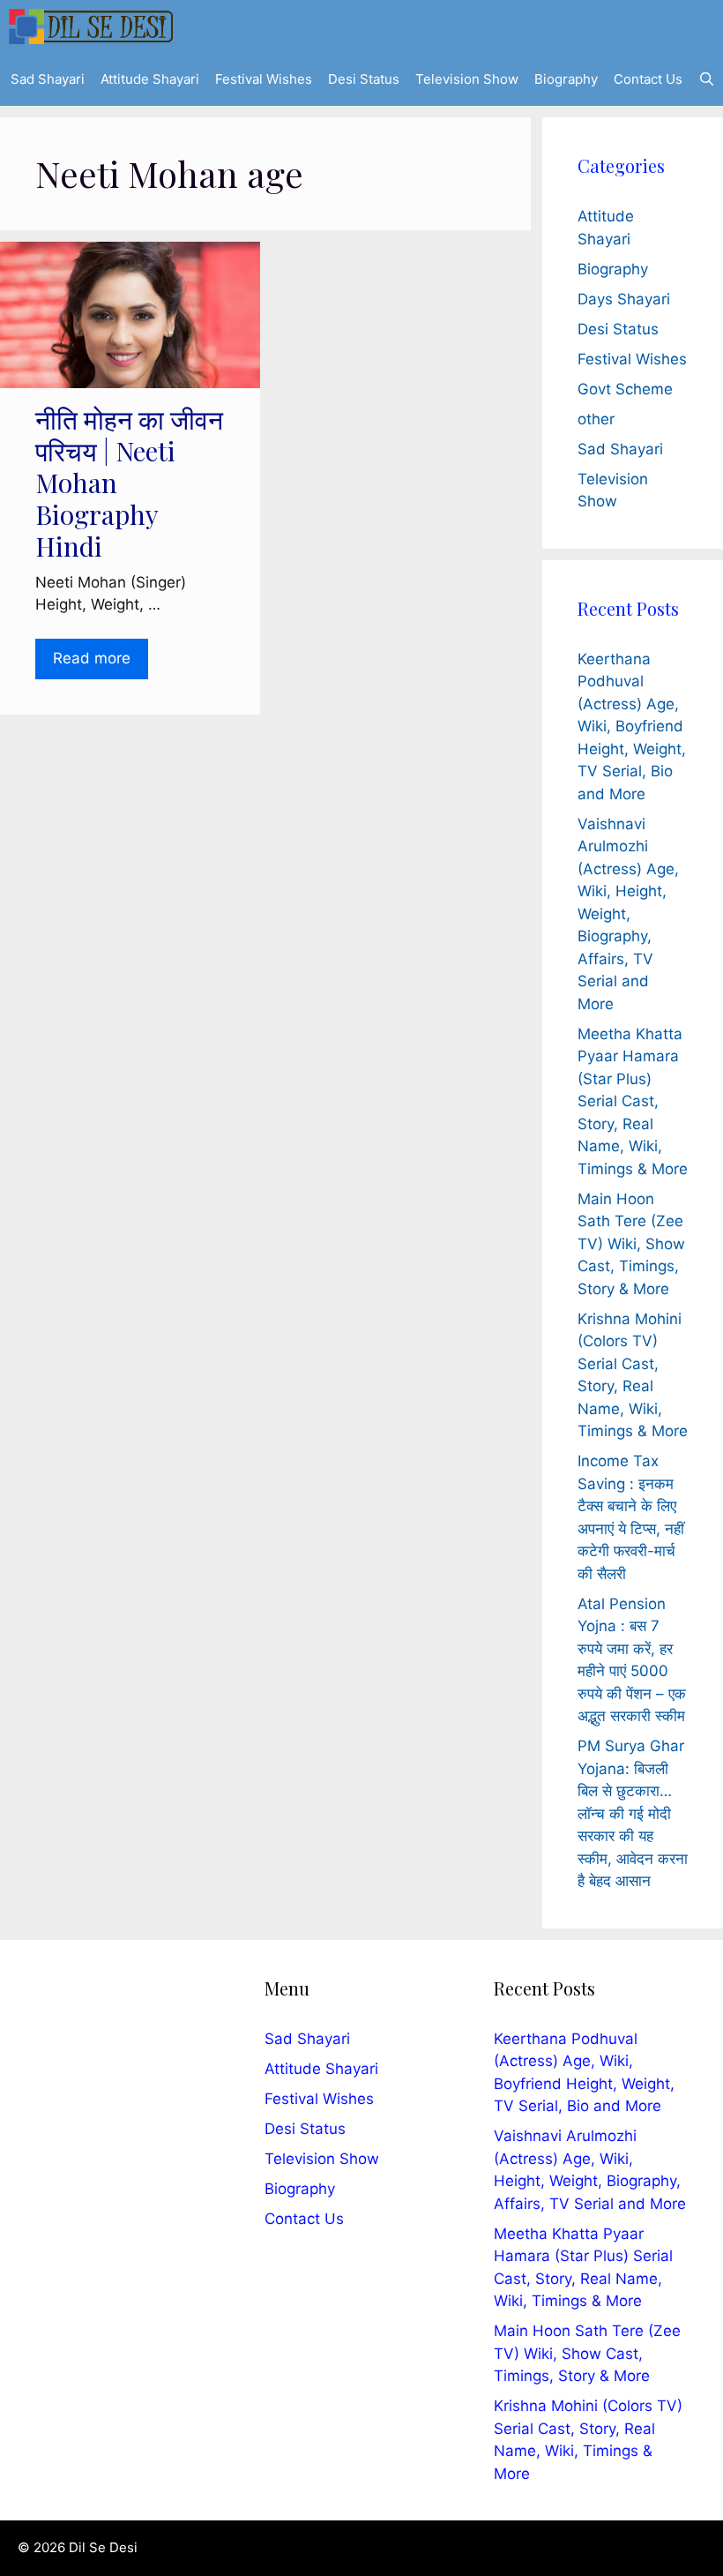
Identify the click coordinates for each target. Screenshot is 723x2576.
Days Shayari (624, 299)
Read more (92, 658)
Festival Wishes (264, 79)
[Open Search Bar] (707, 79)
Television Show (467, 79)
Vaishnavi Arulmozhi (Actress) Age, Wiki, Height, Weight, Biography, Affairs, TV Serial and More (628, 914)
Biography (566, 79)
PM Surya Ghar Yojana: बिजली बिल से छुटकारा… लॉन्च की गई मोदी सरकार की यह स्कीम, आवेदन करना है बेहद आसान (633, 1813)
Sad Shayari (48, 79)
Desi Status (364, 79)
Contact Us (648, 79)
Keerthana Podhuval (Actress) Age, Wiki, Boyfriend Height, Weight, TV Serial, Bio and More (632, 726)
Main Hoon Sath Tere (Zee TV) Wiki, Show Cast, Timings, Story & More (631, 1244)
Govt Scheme (625, 389)
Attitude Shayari (150, 79)
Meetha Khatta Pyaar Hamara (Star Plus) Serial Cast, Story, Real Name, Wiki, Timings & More (633, 1101)
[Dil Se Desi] (91, 26)
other (596, 419)
